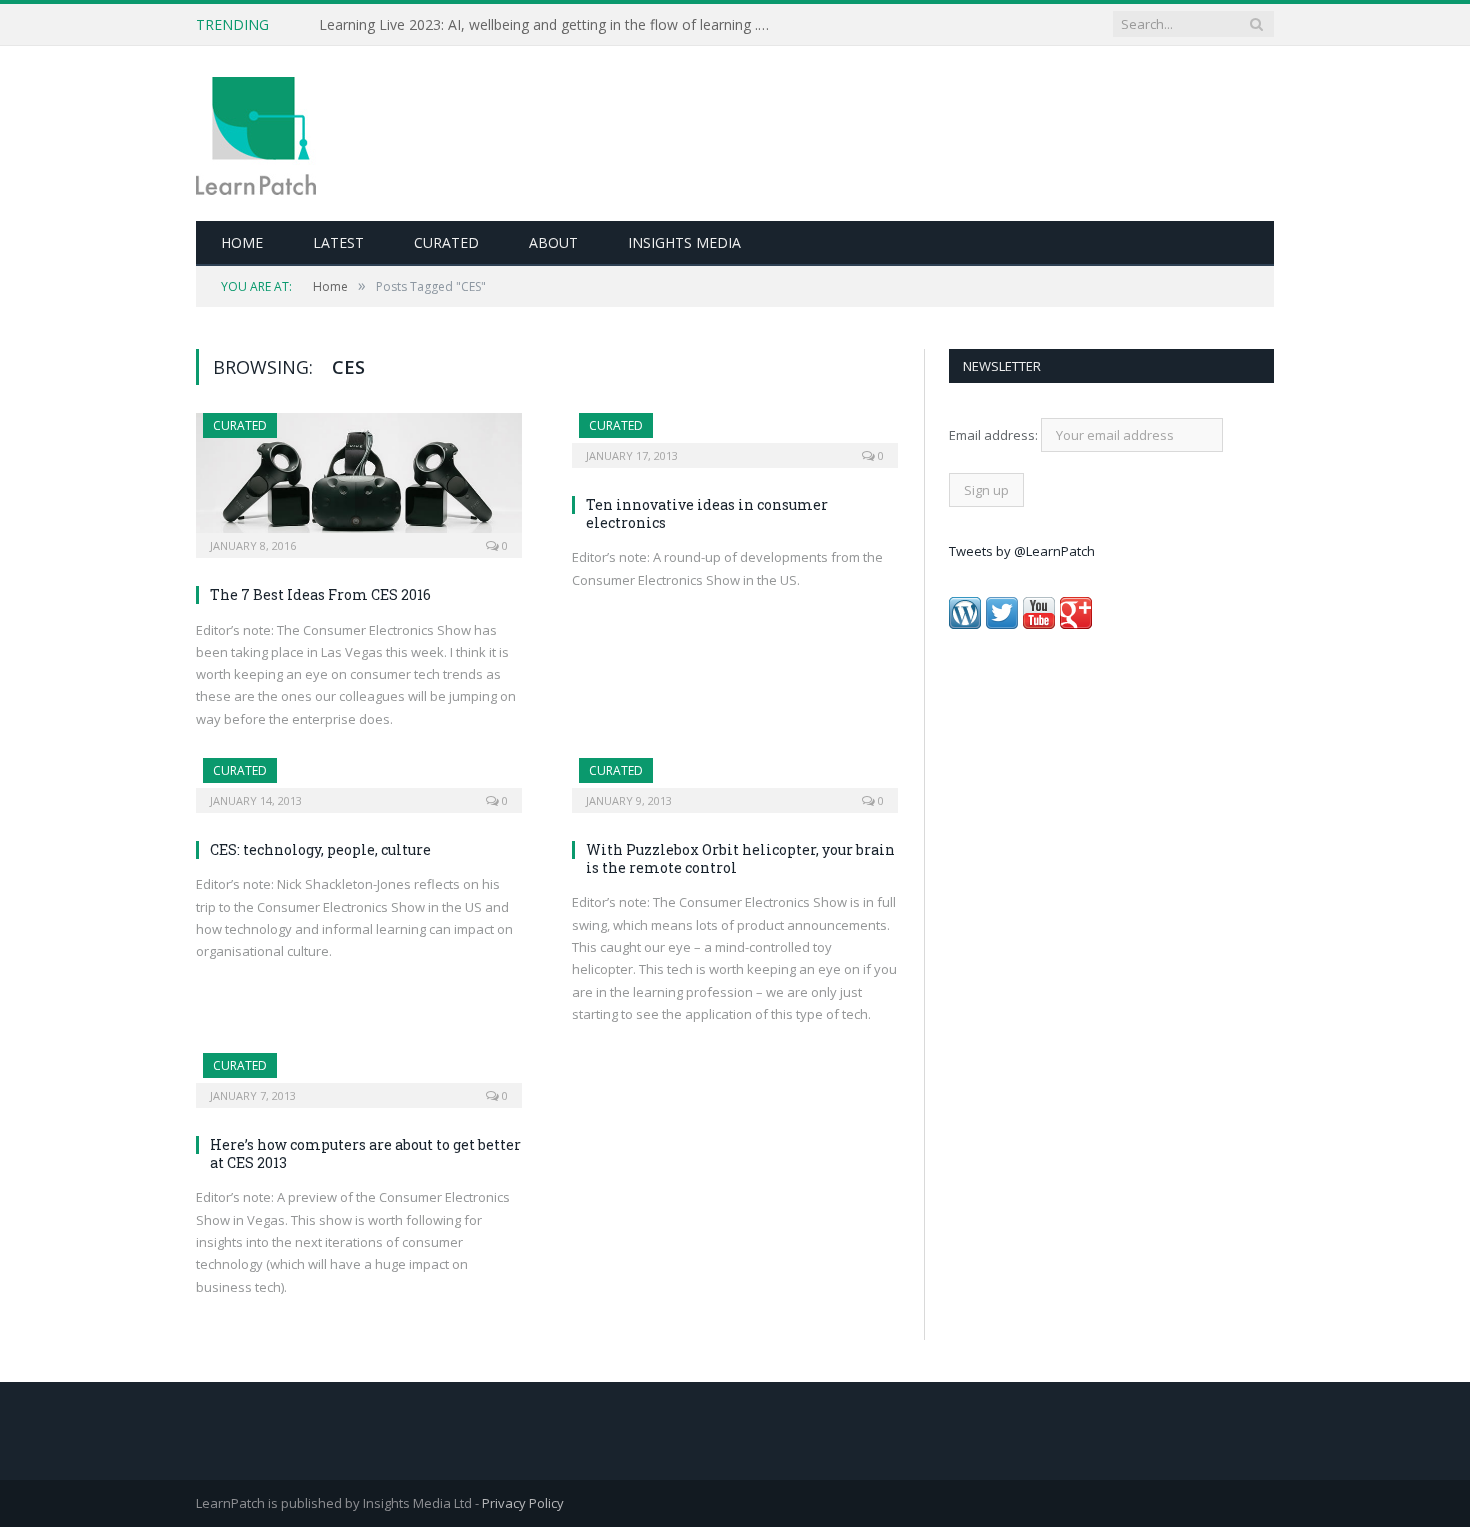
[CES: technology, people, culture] (359, 779)
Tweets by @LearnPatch (1022, 551)
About (553, 242)
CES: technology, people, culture (320, 849)
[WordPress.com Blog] (965, 624)
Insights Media (684, 242)
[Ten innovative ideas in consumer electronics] (735, 434)
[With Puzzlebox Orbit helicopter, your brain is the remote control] (735, 779)
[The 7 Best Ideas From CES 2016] (359, 479)
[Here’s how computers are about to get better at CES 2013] (359, 1074)
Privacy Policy (523, 1503)
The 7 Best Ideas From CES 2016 (320, 594)
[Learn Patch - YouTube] (1039, 624)
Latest (338, 242)
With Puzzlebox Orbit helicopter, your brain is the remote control (740, 858)
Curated (446, 242)
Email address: (995, 435)
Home (242, 242)
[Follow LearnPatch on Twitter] (1002, 624)
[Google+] (1076, 624)
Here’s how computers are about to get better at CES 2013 (365, 1153)
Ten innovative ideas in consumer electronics (707, 513)
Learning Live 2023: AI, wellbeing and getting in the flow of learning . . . (545, 25)
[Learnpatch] (256, 133)
